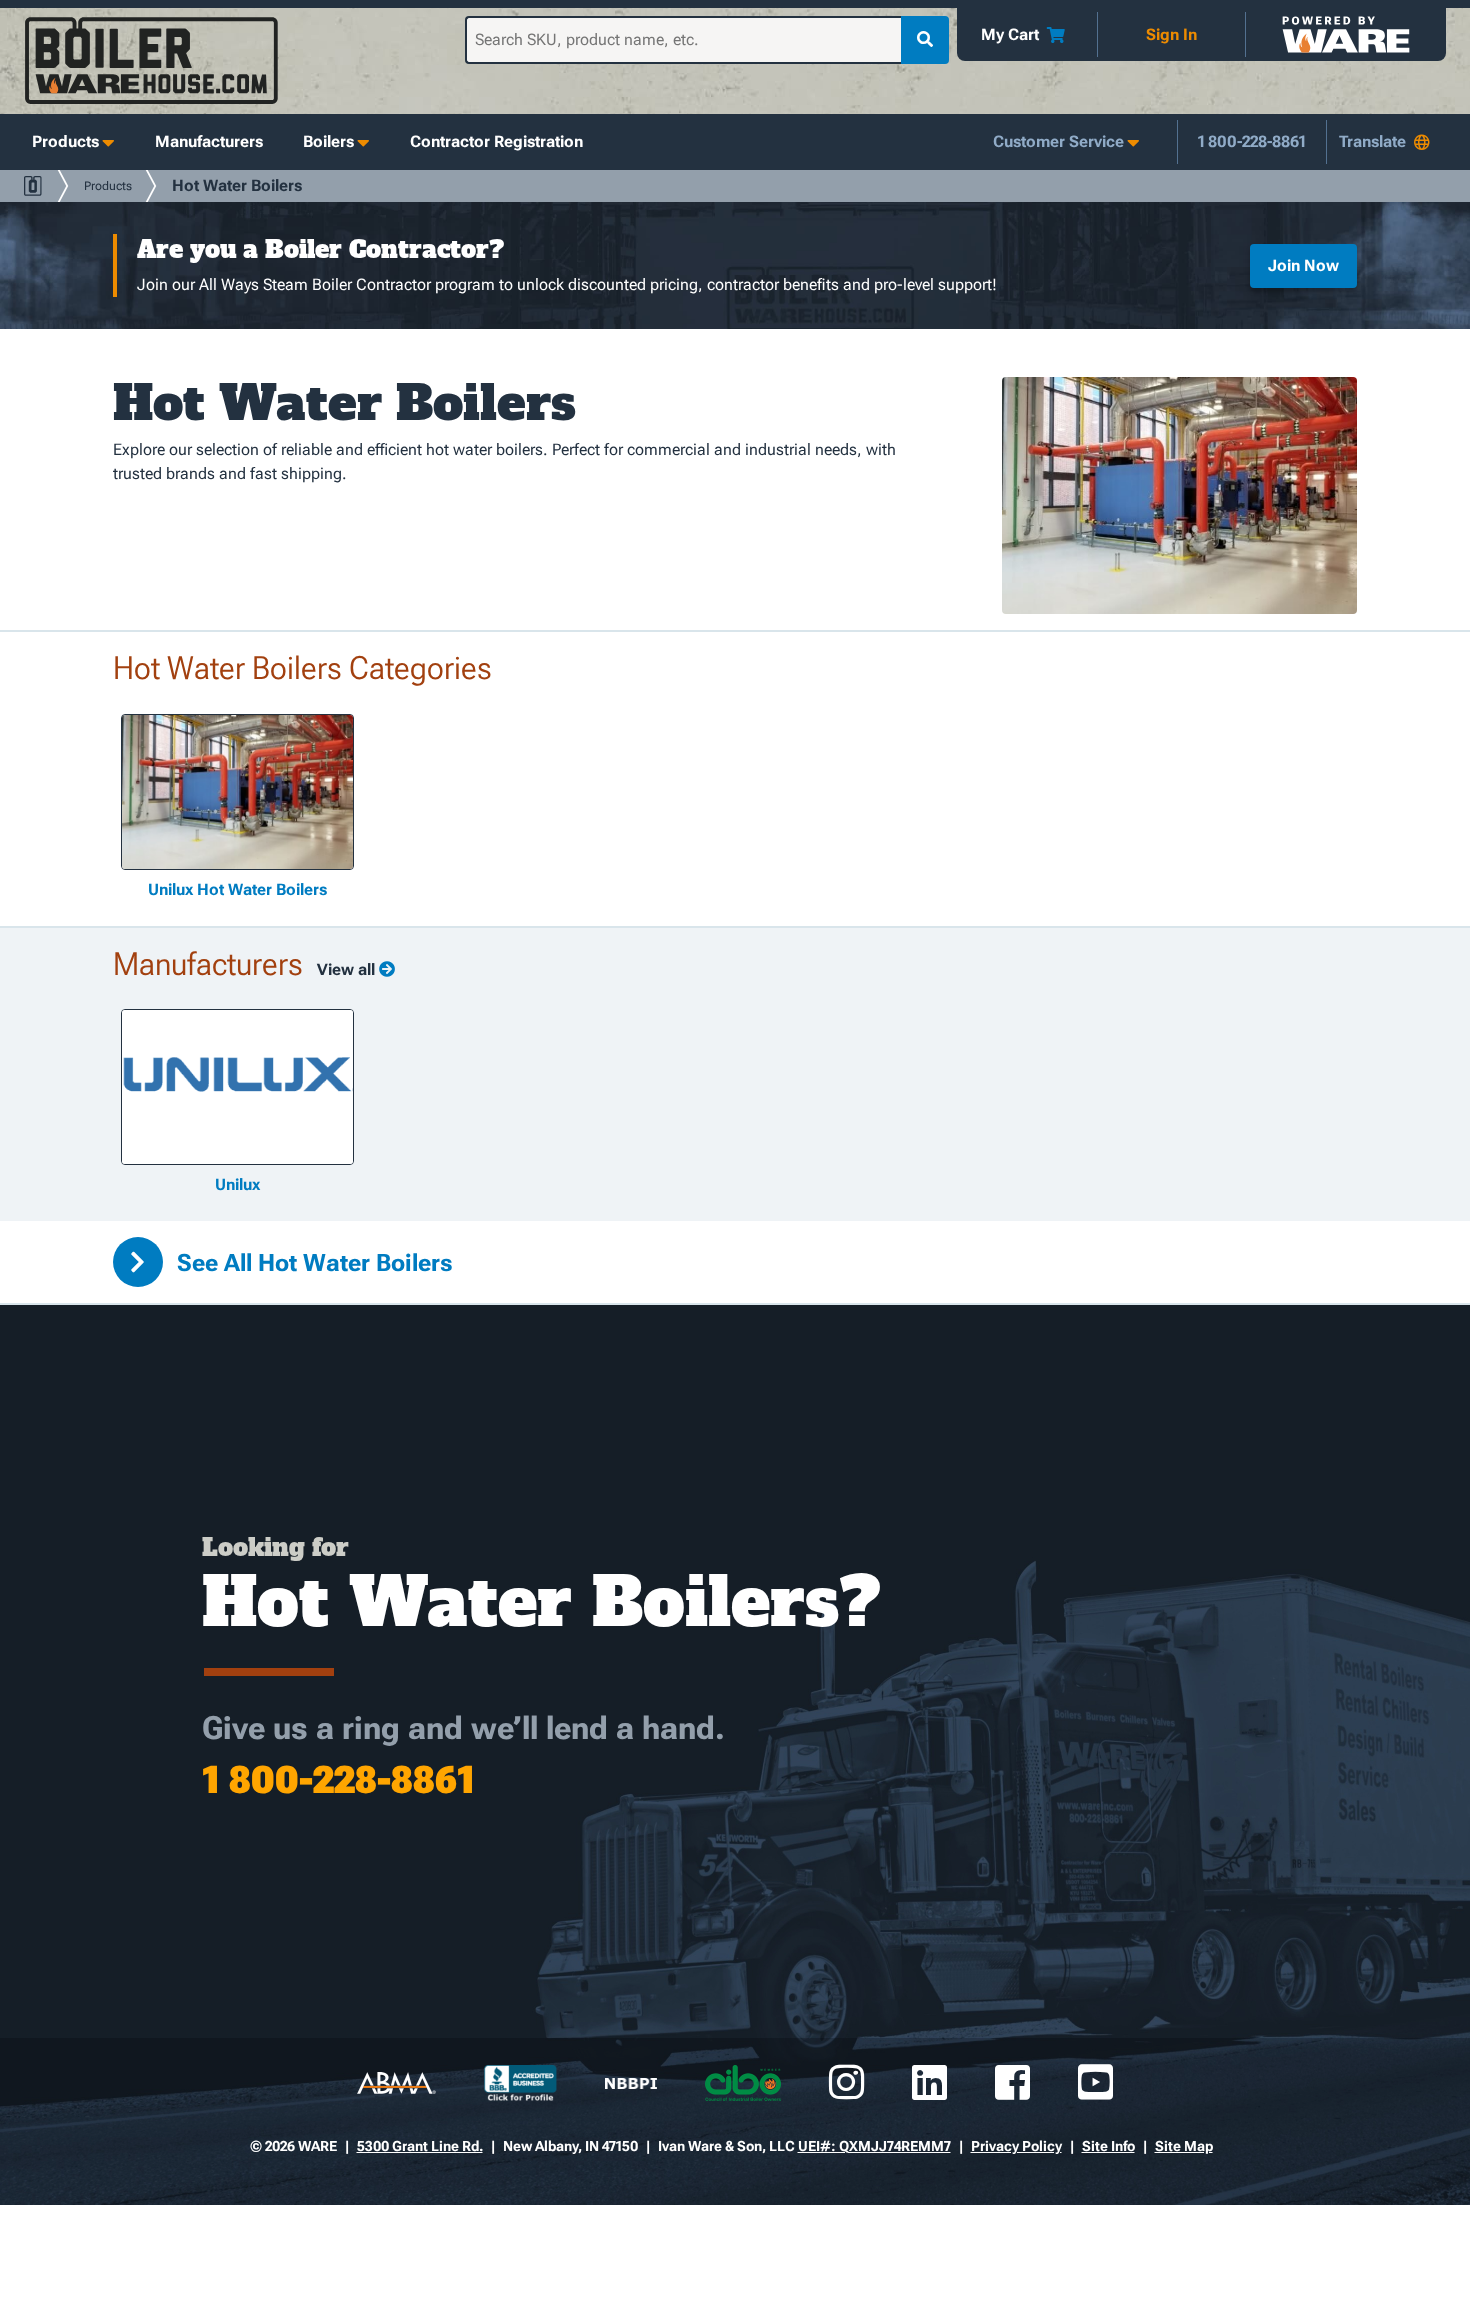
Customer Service (1058, 141)
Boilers (328, 141)
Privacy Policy (1016, 2146)
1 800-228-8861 (1251, 141)
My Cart (1010, 34)
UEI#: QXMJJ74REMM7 (874, 2146)
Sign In (1171, 34)
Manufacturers (209, 141)
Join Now (1303, 265)
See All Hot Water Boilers (312, 1263)
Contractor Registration (496, 141)
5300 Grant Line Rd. (420, 2146)
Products (65, 141)
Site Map (1184, 2146)
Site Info (1108, 2146)
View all (348, 969)
